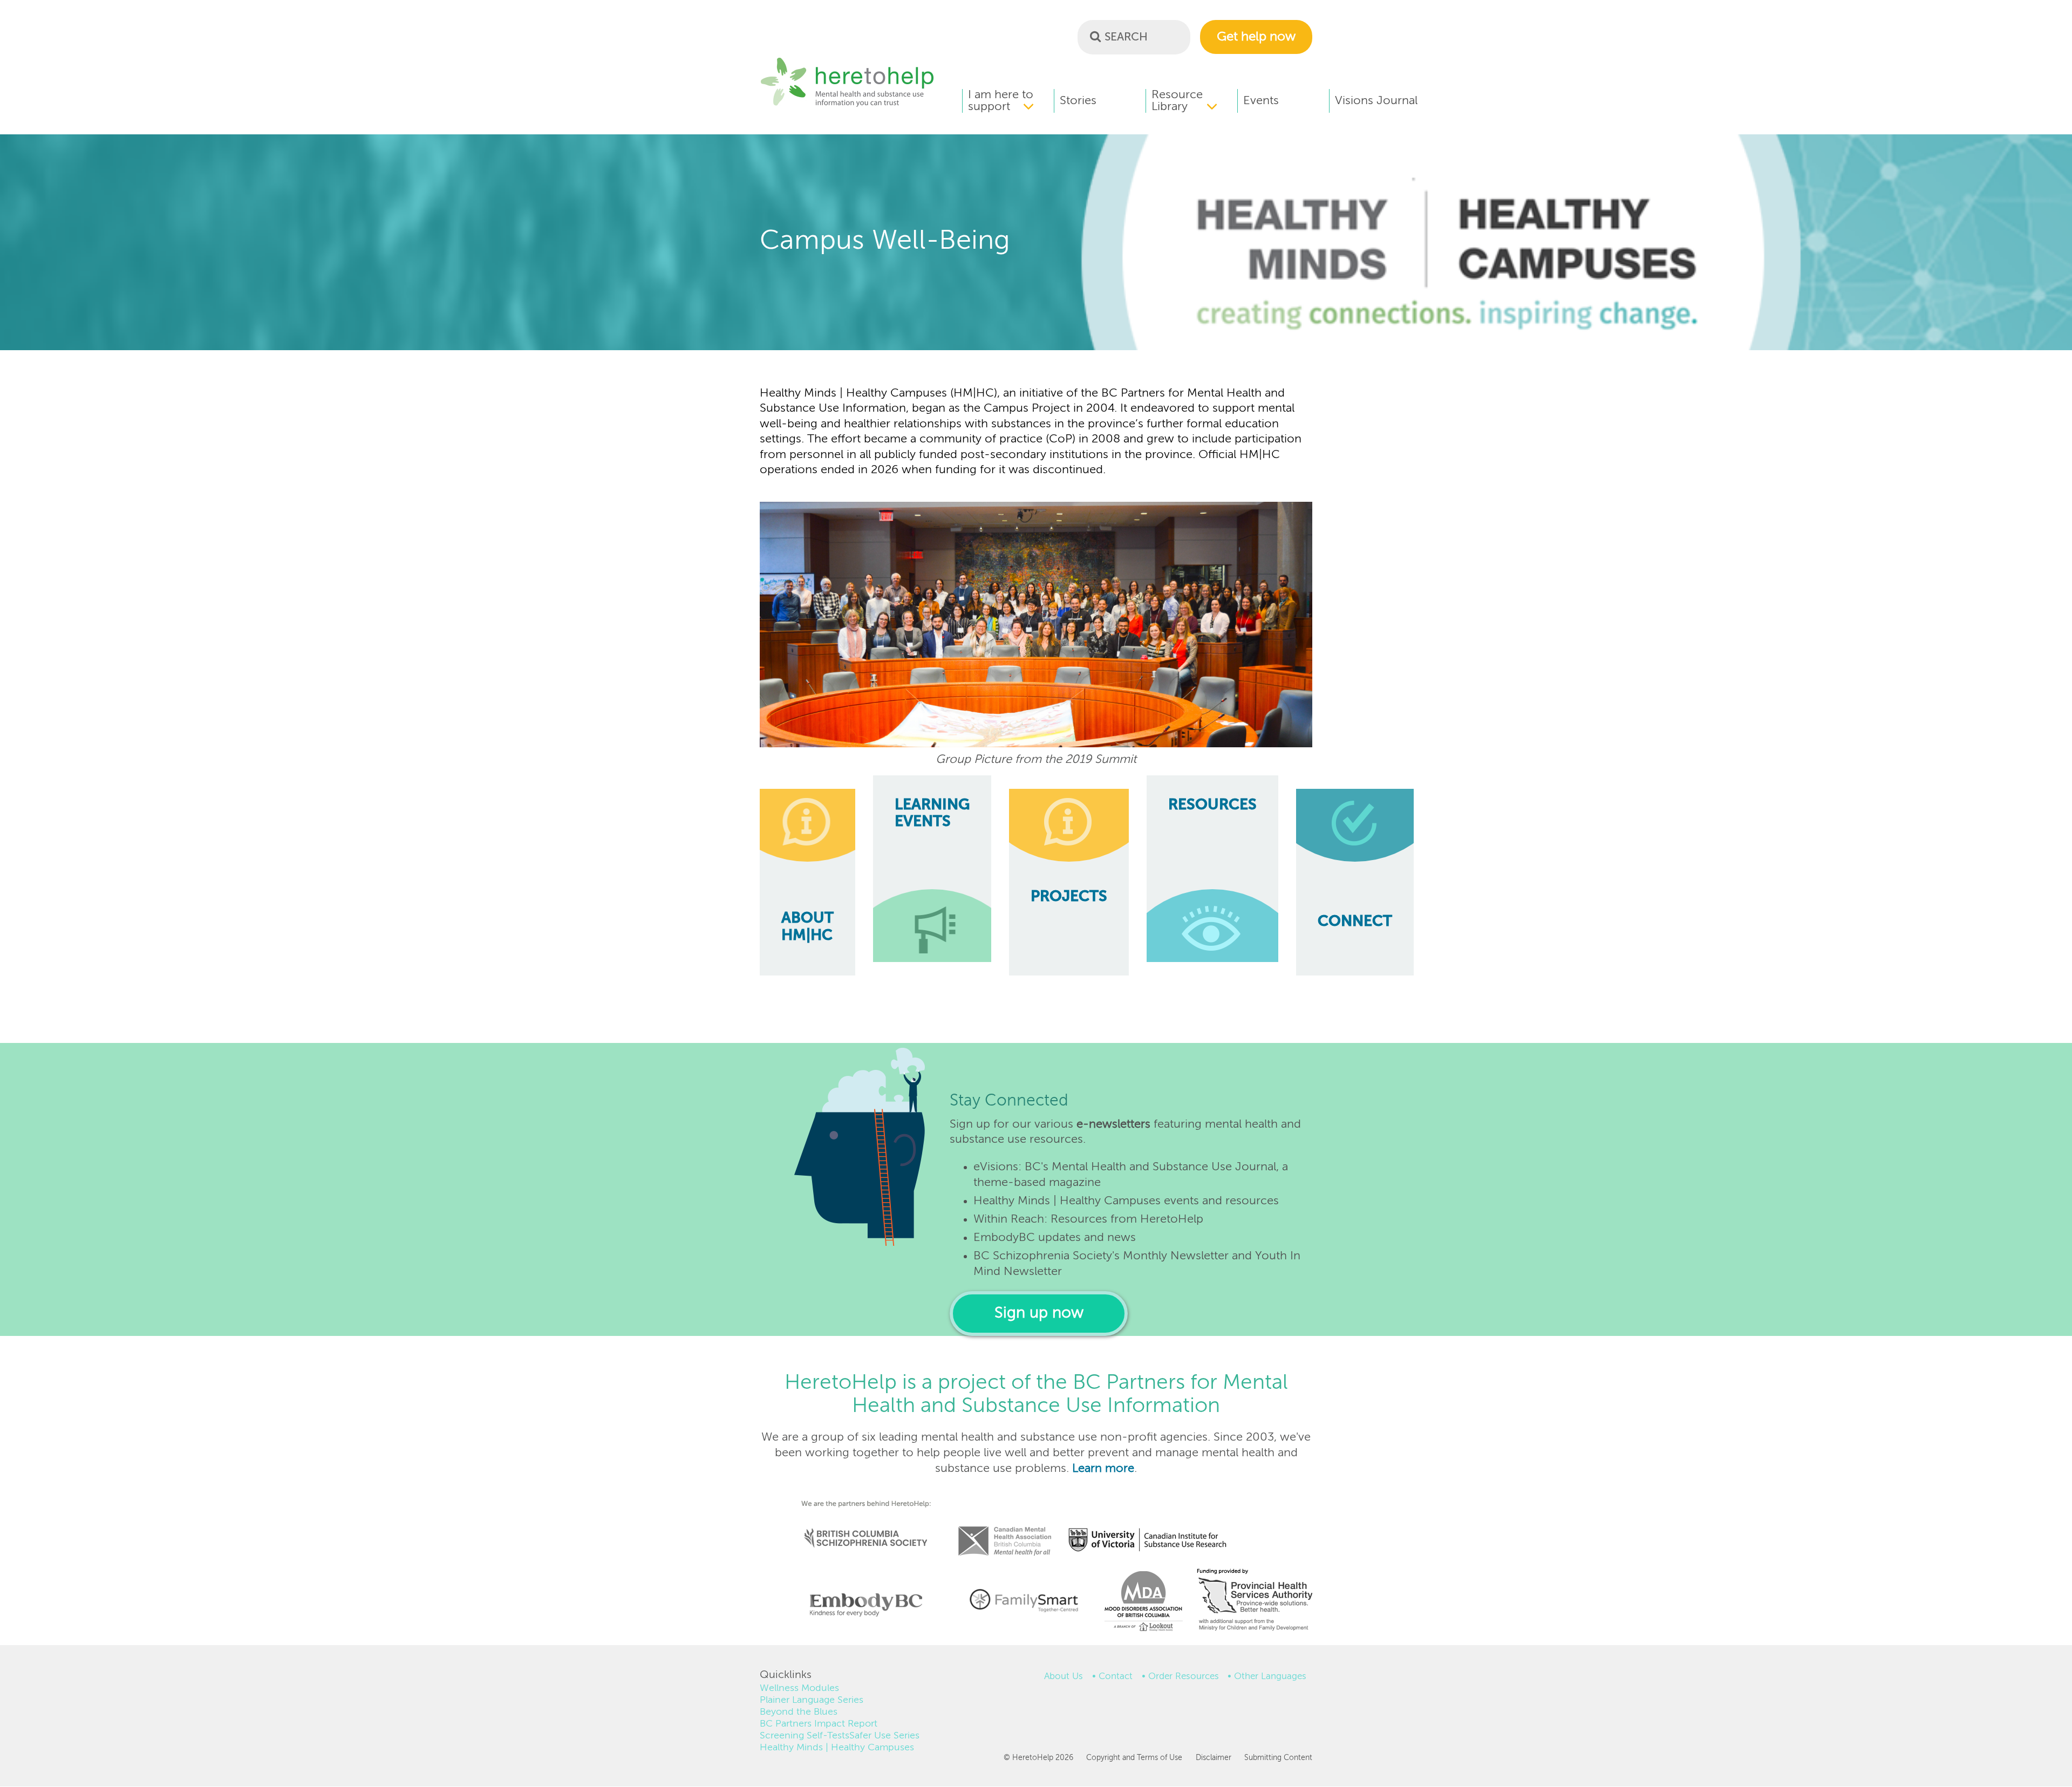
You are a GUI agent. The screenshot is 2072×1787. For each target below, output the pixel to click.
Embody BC (862, 1605)
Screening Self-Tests (805, 1736)
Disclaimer (1213, 1758)
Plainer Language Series (812, 1700)
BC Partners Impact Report (819, 1724)
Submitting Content (1278, 1758)
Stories (1078, 101)
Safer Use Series (884, 1736)
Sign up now (1039, 1314)
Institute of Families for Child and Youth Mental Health (1024, 1599)
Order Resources (1184, 1677)
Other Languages (1270, 1677)
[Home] (847, 105)
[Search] (1095, 36)
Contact (1116, 1677)
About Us (1064, 1677)
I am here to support (1001, 101)
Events (1261, 101)
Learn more (1103, 1469)
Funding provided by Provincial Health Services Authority (1256, 1602)
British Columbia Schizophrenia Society (859, 1523)
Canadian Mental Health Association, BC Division (1005, 1526)
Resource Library (1177, 101)
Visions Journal (1376, 101)
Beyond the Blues (799, 1712)
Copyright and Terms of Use (1134, 1758)
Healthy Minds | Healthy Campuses (837, 1748)
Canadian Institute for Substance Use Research (1153, 1526)
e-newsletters (1113, 1124)
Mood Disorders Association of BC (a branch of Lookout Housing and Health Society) (1140, 1605)
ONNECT (1355, 922)
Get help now (1256, 37)
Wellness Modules (799, 1688)
